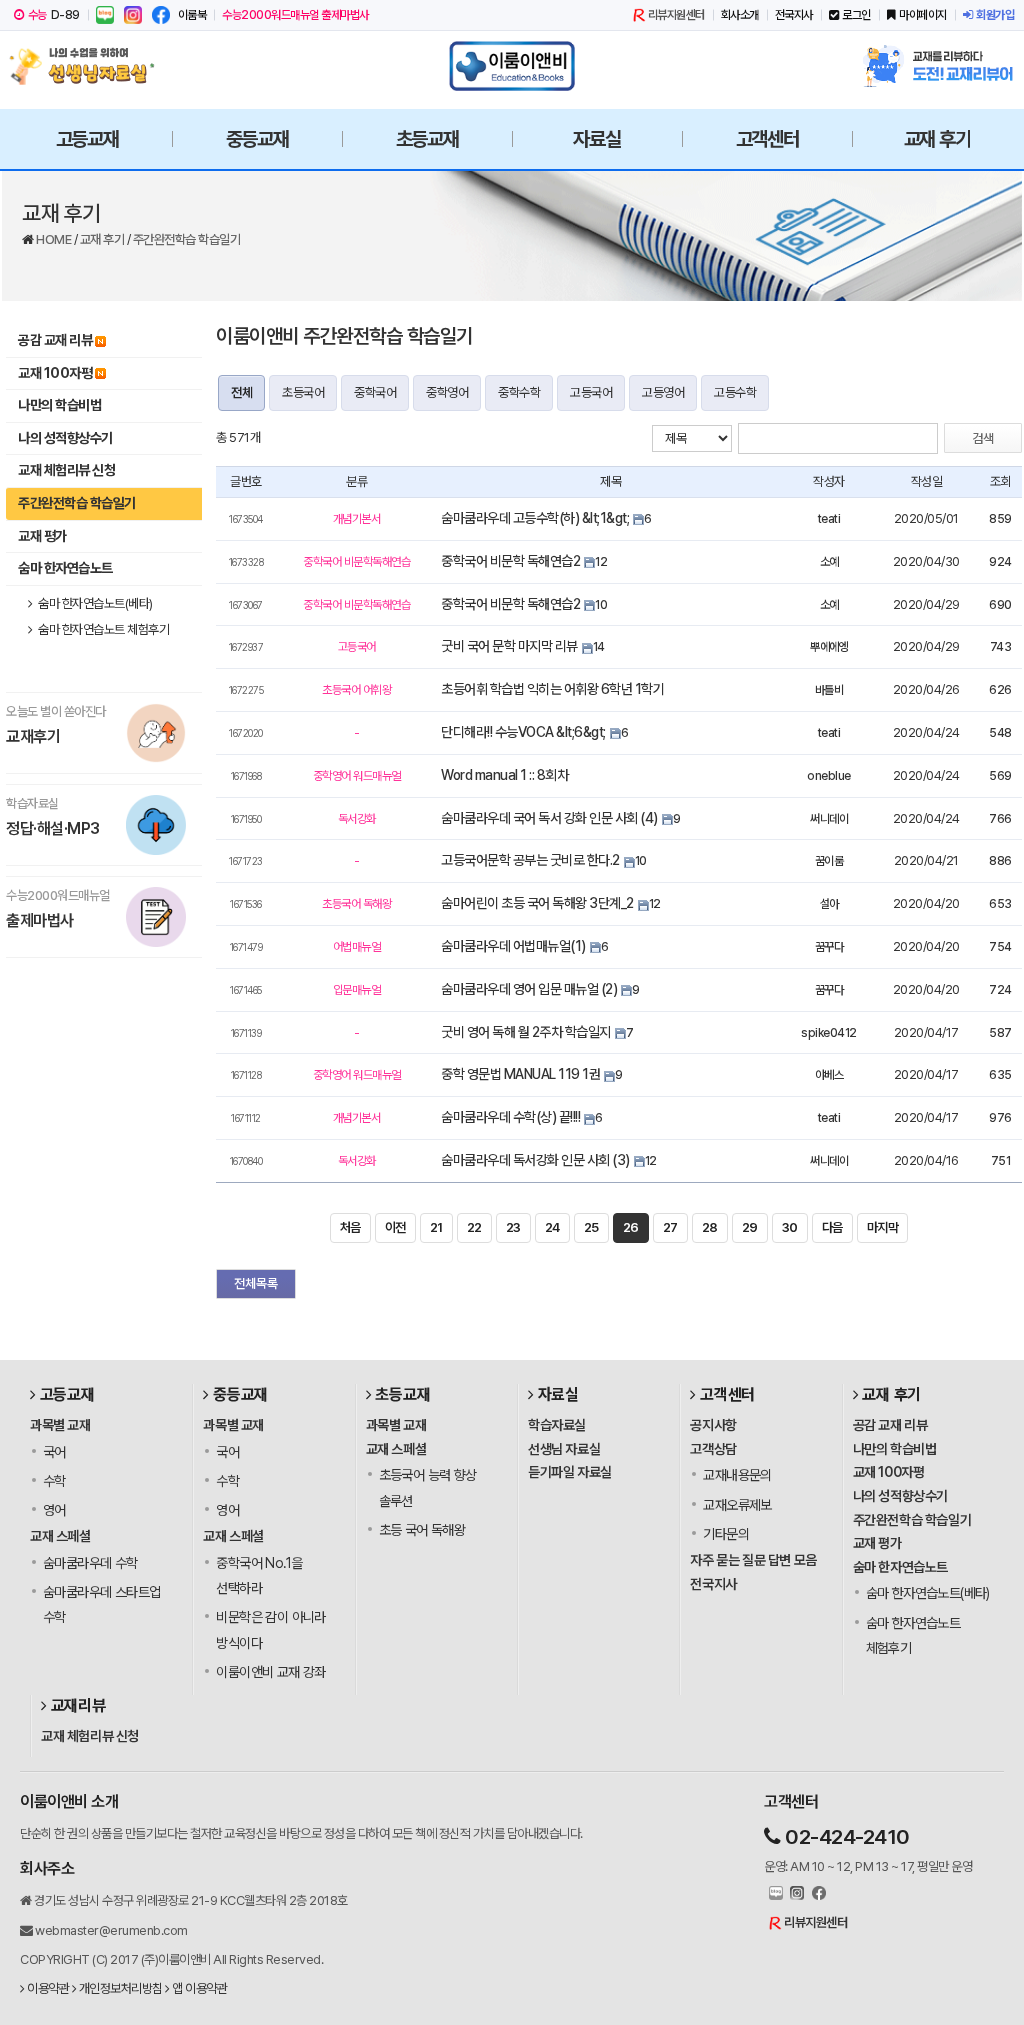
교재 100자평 (55, 373)
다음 (832, 1227)
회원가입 (995, 15)
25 (591, 1227)
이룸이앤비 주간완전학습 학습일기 (344, 336)
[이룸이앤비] (512, 66)
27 (670, 1227)
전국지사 (794, 15)
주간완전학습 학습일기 (187, 239)
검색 (983, 438)
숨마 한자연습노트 (65, 568)
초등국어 (303, 392)
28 (710, 1227)
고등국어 (591, 392)
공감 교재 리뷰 (55, 340)
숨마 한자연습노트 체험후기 (103, 629)
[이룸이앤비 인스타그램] (133, 15)
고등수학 (735, 392)
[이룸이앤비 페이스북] (161, 15)
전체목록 (256, 1283)
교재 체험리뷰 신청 (66, 470)
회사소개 (740, 15)
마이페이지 (923, 15)
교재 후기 (103, 239)
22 (474, 1227)
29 (750, 1227)
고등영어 (663, 392)
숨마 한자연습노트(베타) (94, 603)
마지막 (883, 1227)
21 (436, 1227)
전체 (241, 392)
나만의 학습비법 (59, 405)
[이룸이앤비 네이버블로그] (105, 15)
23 (513, 1227)
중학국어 (375, 392)
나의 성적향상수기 (65, 438)
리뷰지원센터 (676, 15)
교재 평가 (42, 536)
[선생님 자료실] (87, 66)
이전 (395, 1227)
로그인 (856, 15)
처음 (350, 1227)
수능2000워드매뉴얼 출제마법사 (295, 15)
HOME (55, 239)
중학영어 (447, 392)
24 (552, 1227)
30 (790, 1227)
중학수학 (519, 392)
